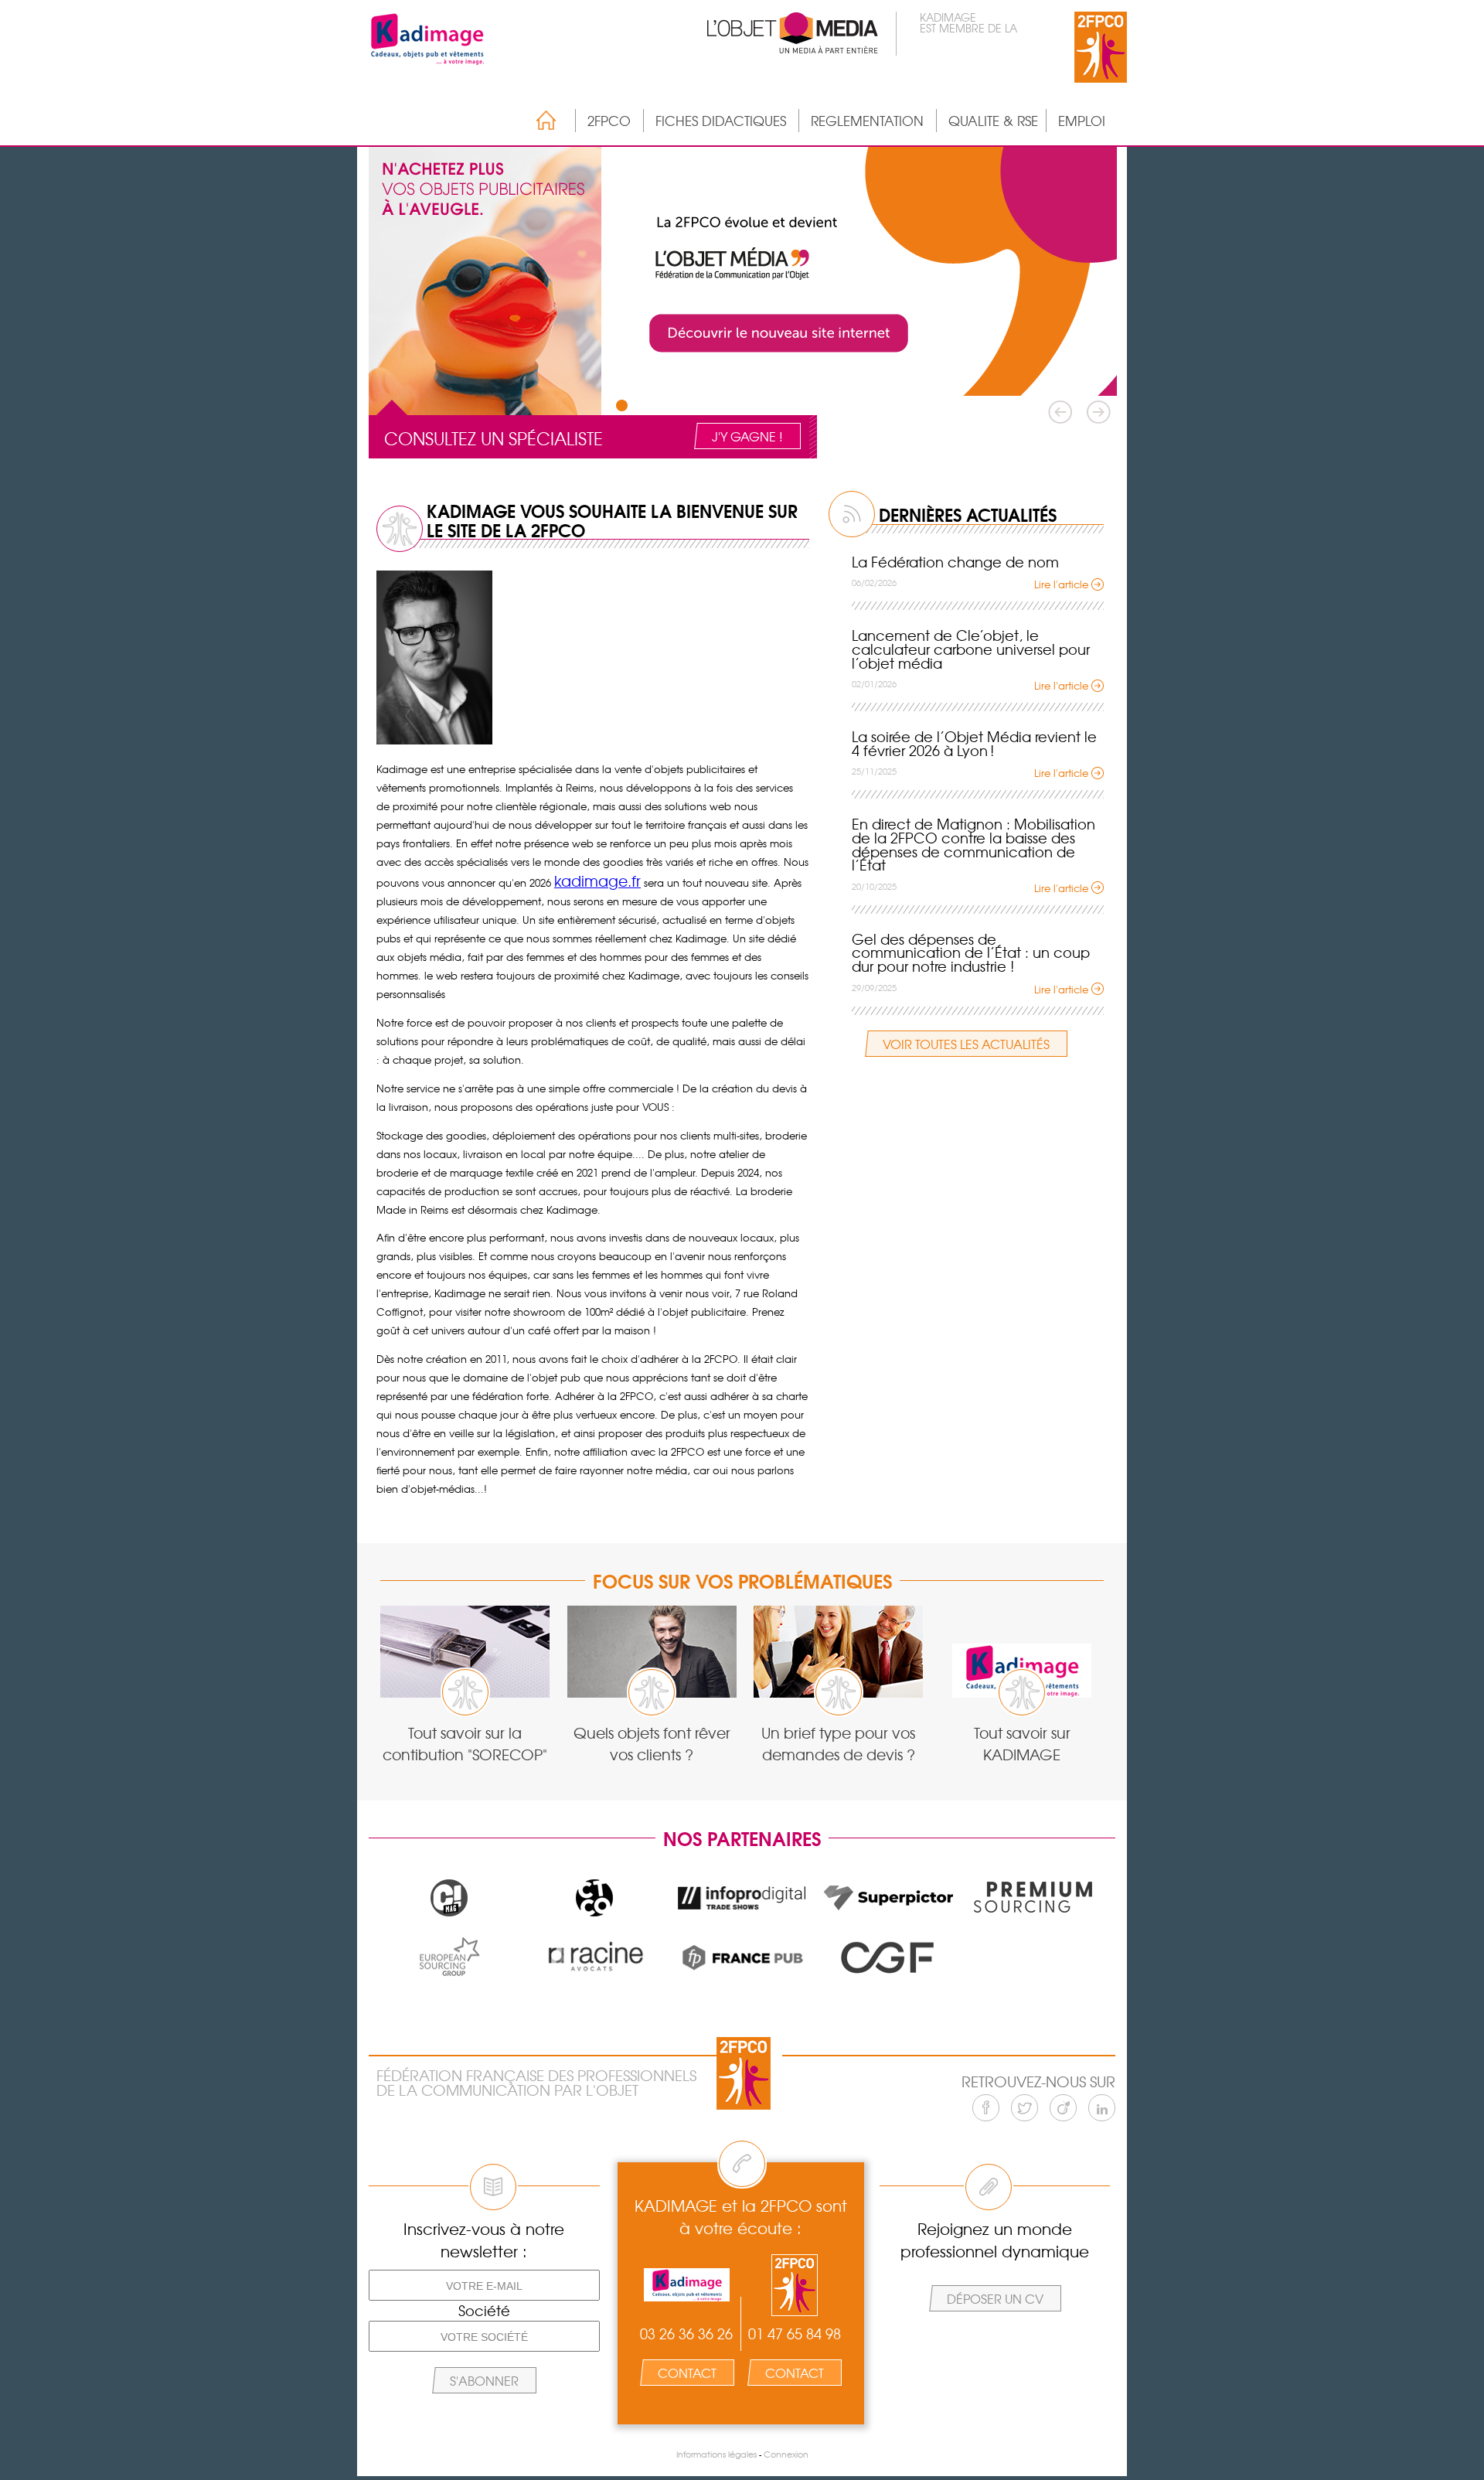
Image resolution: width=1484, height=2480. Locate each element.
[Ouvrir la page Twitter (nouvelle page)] (1025, 2108)
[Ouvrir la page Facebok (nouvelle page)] (986, 2108)
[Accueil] (538, 120)
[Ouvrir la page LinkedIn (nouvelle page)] (1102, 2108)
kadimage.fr (597, 881)
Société (484, 2311)
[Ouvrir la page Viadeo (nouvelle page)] (1063, 2108)
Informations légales (716, 2454)
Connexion (786, 2454)
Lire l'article (1061, 584)
